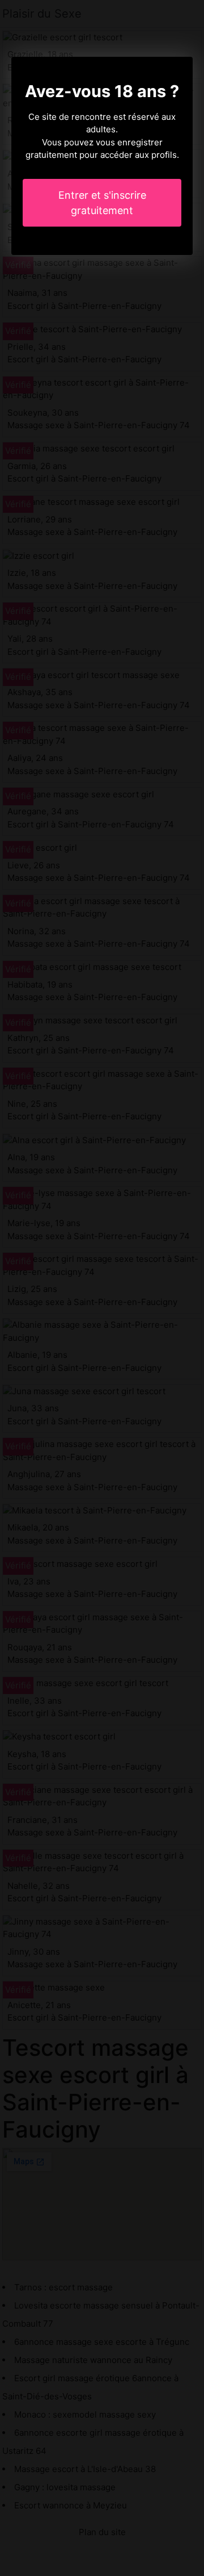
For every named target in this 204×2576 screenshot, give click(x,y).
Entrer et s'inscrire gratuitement (102, 203)
